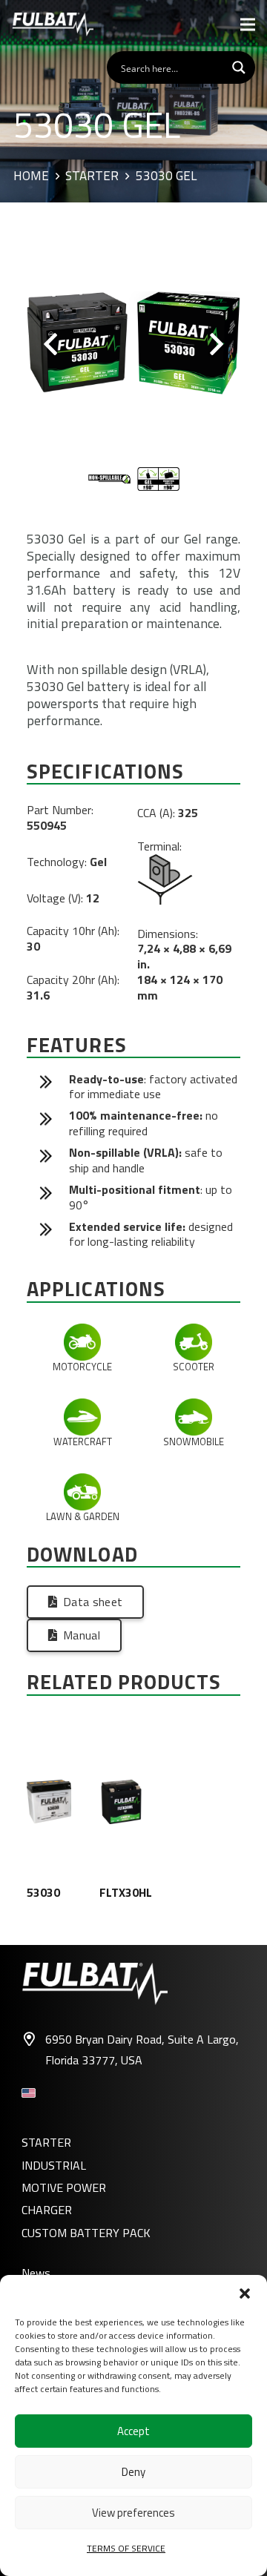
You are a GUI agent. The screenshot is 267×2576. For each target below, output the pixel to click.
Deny (133, 2472)
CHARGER (47, 2210)
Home (31, 176)
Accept (133, 2431)
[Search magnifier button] (239, 67)
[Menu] (248, 24)
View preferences (133, 2513)
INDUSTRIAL (54, 2165)
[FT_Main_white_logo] (53, 24)
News (36, 2273)
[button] (245, 2293)
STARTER (46, 2142)
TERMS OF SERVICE (126, 2548)
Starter (92, 176)
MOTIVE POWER (64, 2187)
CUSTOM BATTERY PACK (86, 2233)
